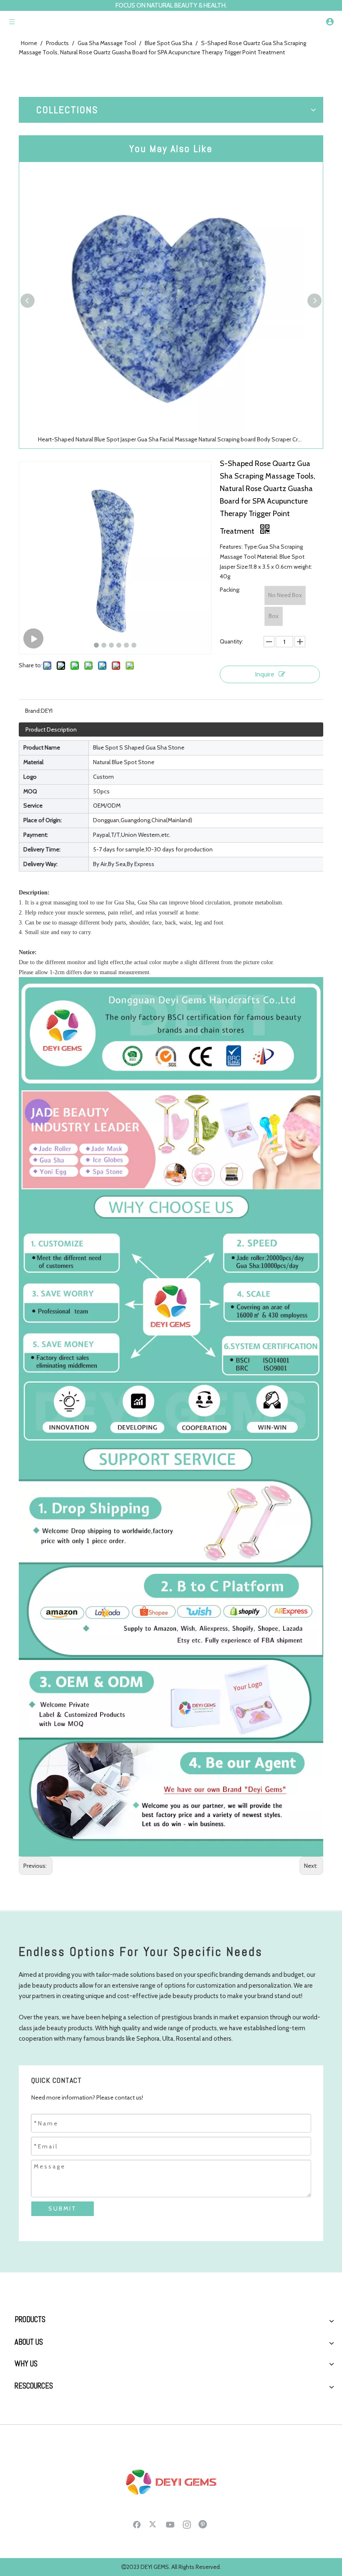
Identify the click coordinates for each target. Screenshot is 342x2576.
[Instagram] (187, 2524)
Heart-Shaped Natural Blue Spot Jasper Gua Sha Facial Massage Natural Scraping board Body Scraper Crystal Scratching (171, 439)
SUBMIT (63, 2209)
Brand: (33, 711)
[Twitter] (153, 2524)
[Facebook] (137, 2524)
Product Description (51, 729)
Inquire (265, 674)
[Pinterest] (204, 2524)
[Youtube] (170, 2524)
